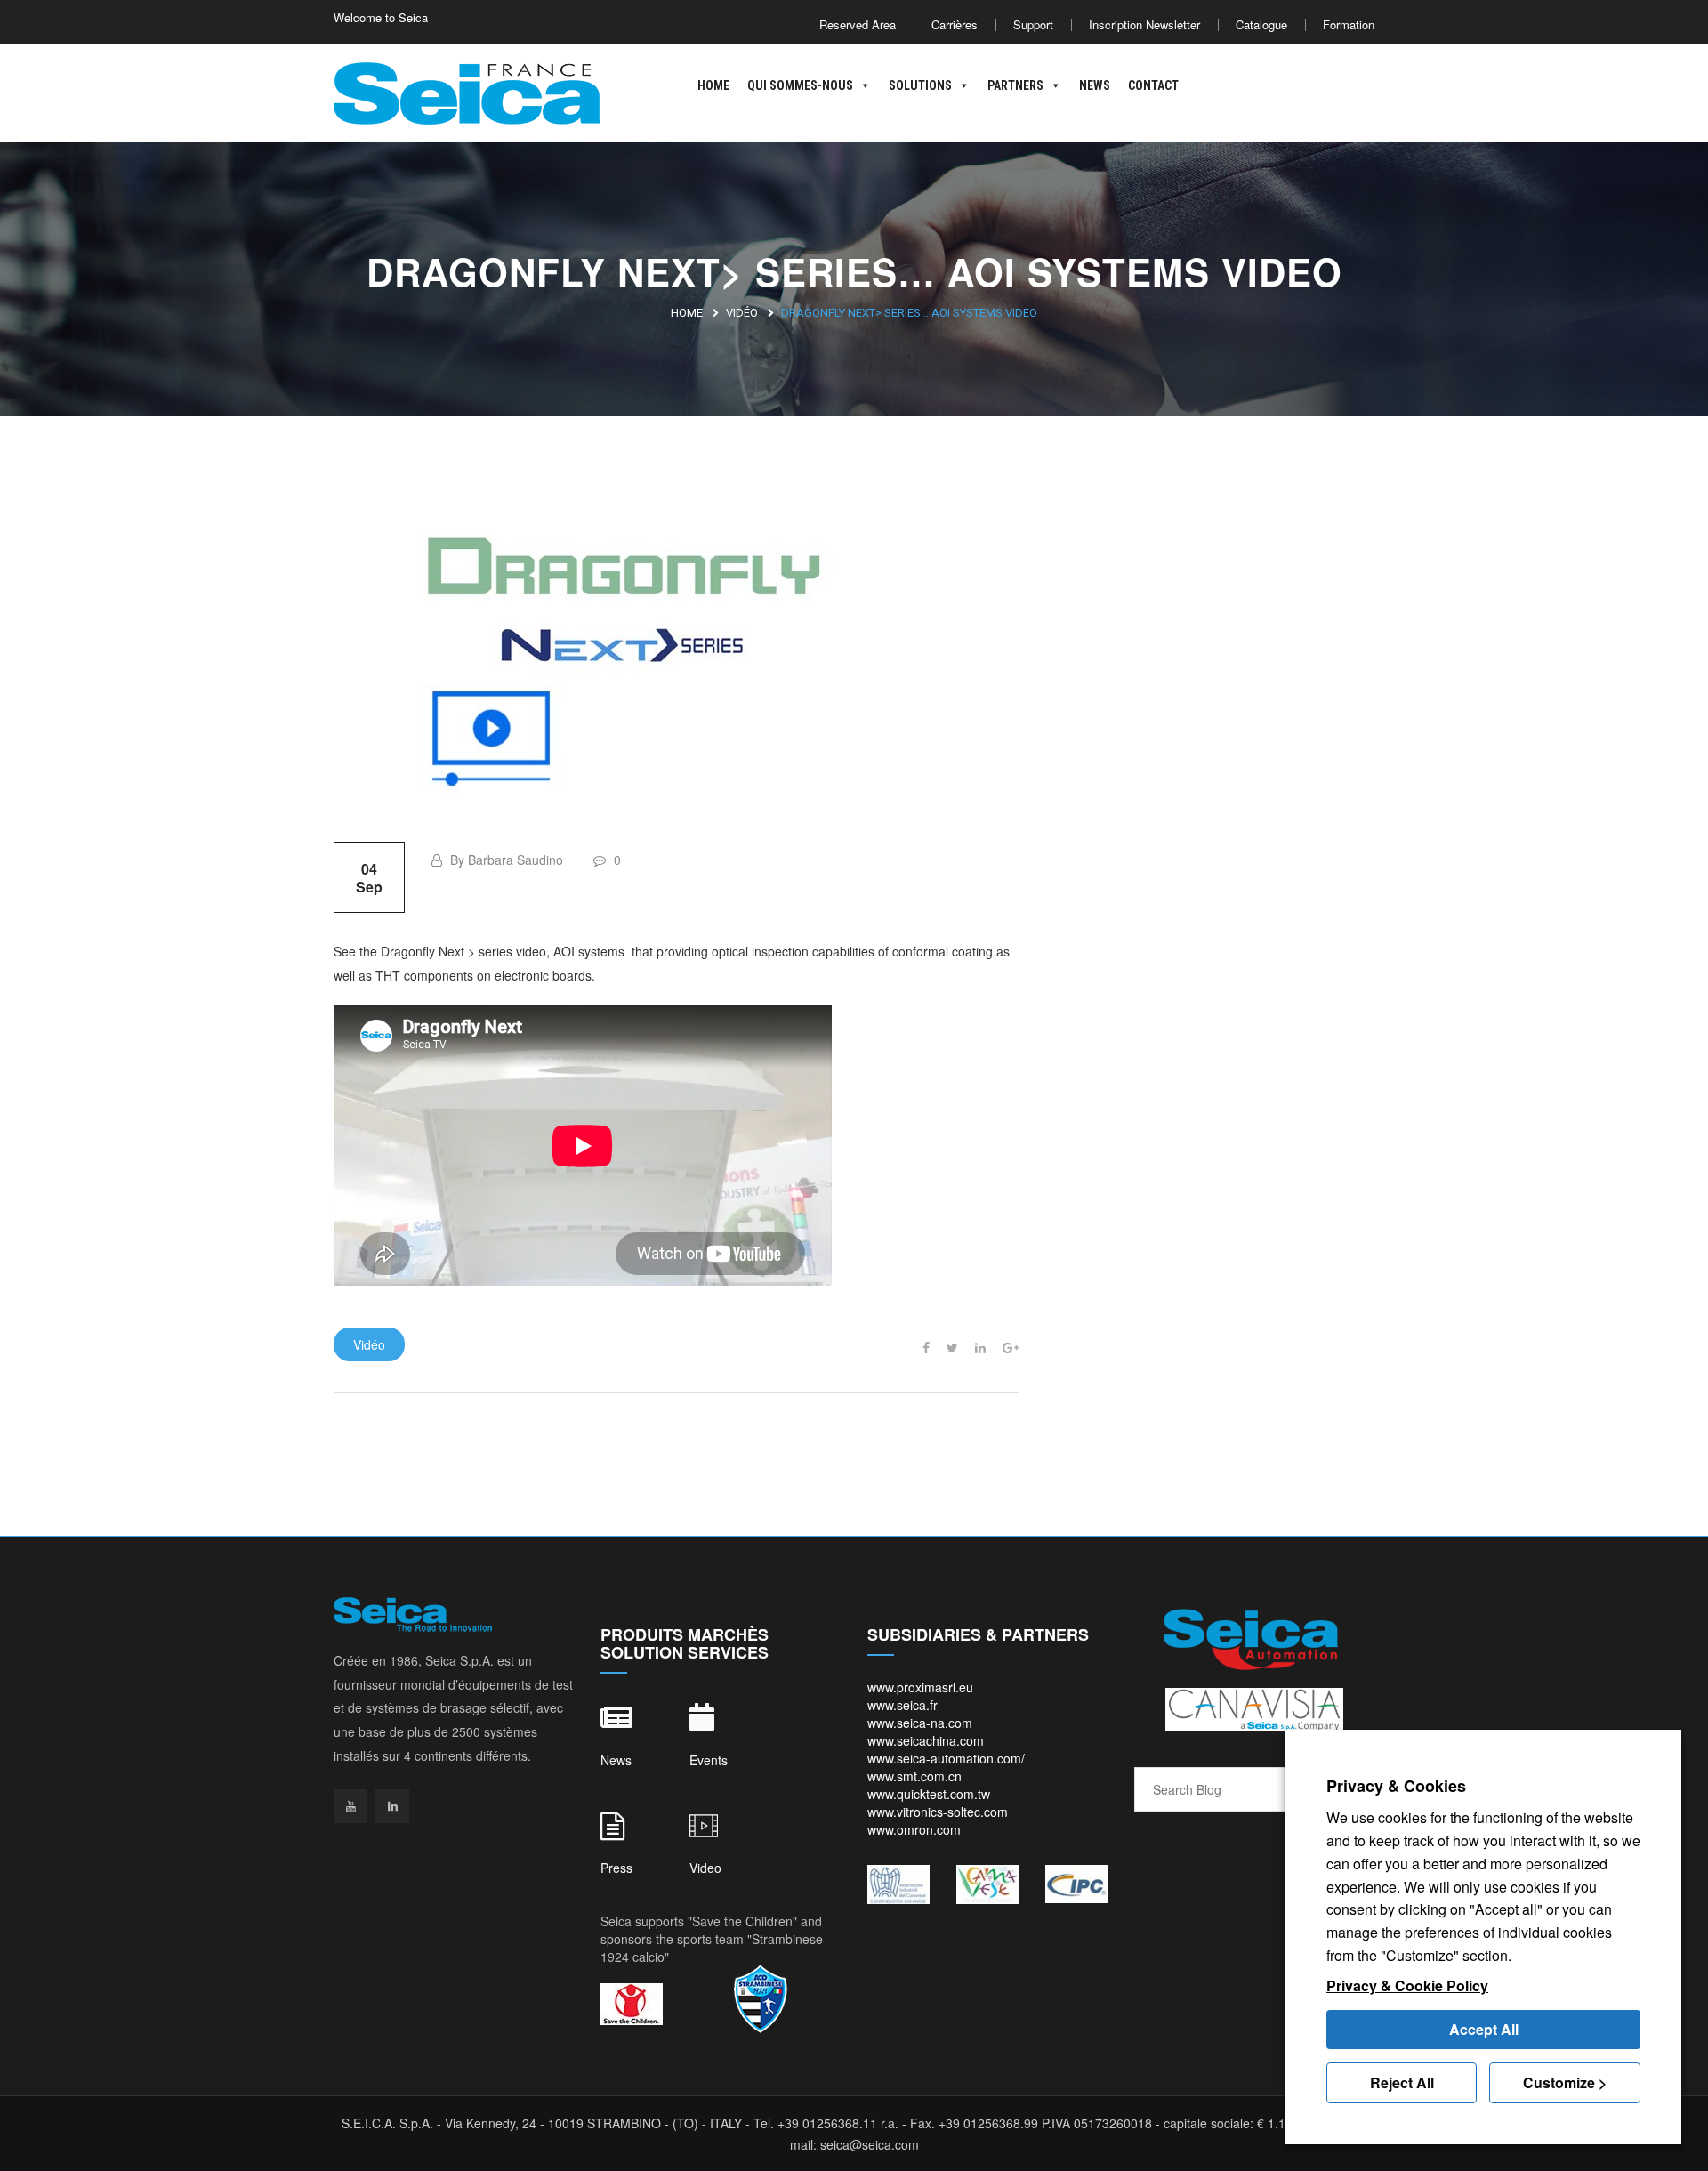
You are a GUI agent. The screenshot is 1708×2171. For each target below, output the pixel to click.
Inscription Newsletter (1144, 24)
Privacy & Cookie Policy (1407, 1985)
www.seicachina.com (926, 1740)
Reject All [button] (1402, 2082)
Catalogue (1261, 24)
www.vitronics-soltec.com (938, 1812)
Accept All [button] (1484, 2029)
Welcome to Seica (381, 17)
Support (1033, 24)
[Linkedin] (392, 1806)
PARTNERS (1015, 85)
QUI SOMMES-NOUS (800, 85)
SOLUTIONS (920, 85)
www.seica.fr (902, 1705)
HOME (713, 85)
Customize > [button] (1565, 2082)
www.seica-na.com (920, 1723)
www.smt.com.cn (914, 1776)
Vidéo (742, 313)
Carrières (955, 24)
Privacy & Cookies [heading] (1396, 1786)
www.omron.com (914, 1829)
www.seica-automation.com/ (946, 1758)
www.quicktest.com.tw (929, 1794)
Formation (1349, 24)
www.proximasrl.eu (920, 1687)
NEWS (1095, 85)
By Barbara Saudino (505, 860)
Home (687, 313)
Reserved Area (858, 24)
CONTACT (1153, 85)
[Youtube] (350, 1806)
